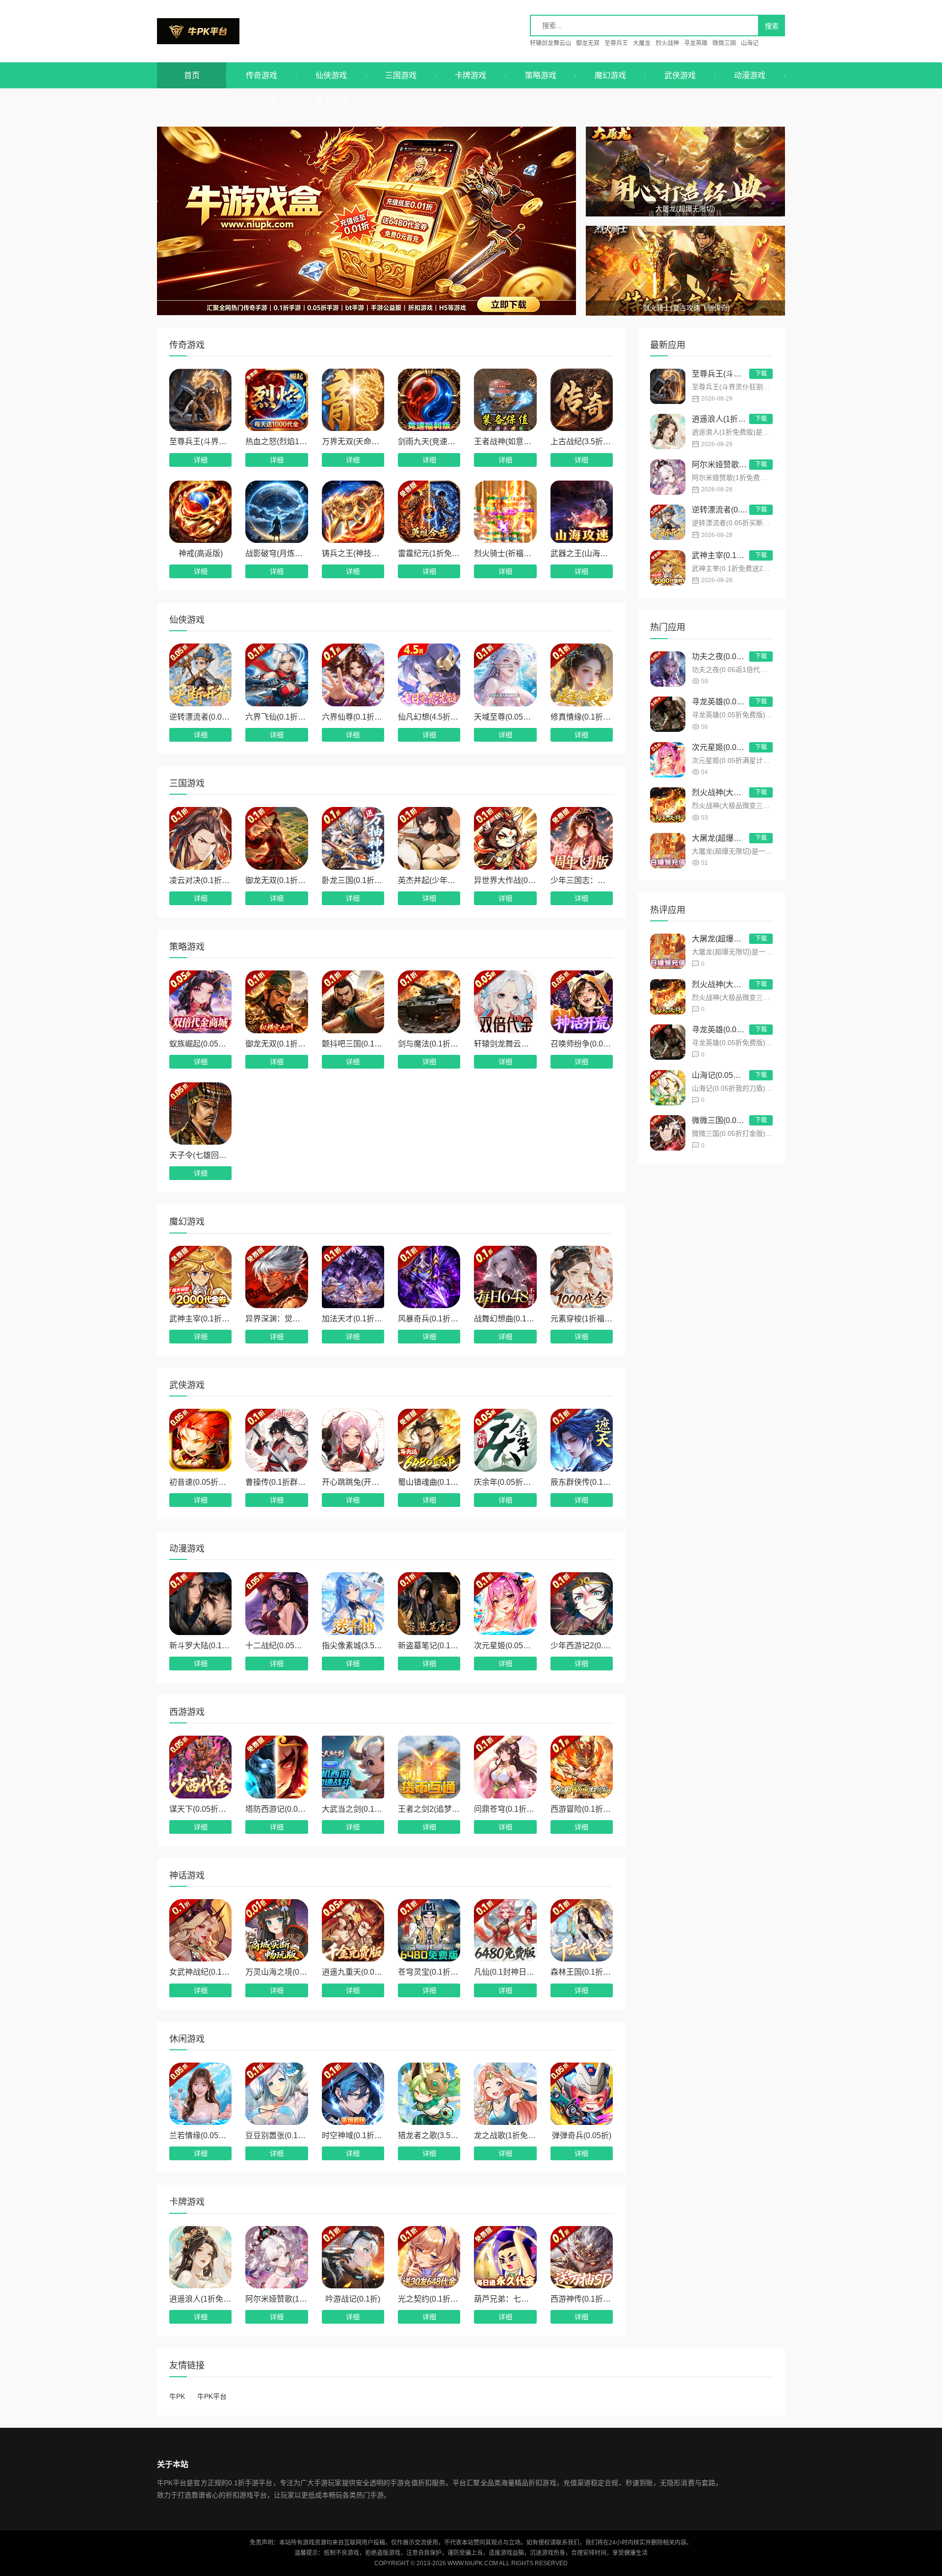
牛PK (177, 2396)
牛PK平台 (215, 31)
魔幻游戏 (610, 75)
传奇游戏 (262, 75)
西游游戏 (192, 101)
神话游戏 (262, 101)
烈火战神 (667, 43)
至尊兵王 (616, 43)
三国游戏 (401, 75)
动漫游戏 (750, 75)
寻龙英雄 (696, 43)
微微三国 (724, 43)
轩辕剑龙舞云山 (550, 43)
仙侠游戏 (331, 75)
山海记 (750, 43)
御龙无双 (588, 43)
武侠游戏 (680, 75)
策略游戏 (541, 75)
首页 (192, 75)
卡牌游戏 (471, 75)
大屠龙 (642, 43)
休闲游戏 (332, 101)
